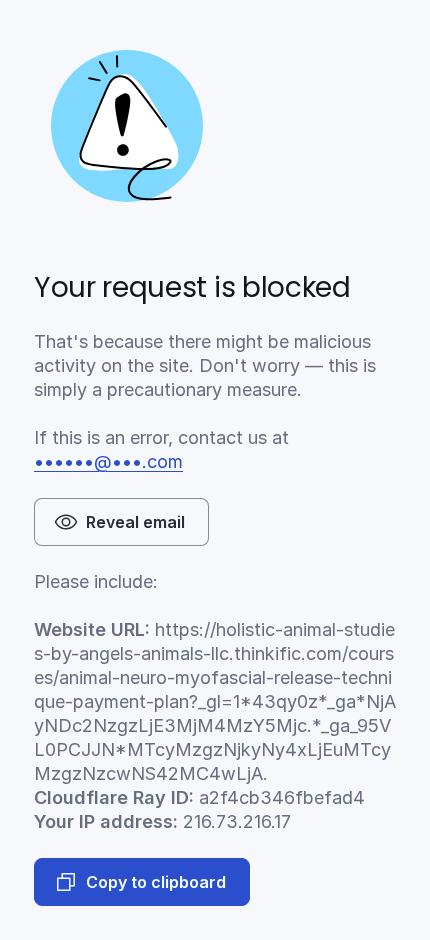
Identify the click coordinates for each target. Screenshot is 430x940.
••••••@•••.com (108, 461)
